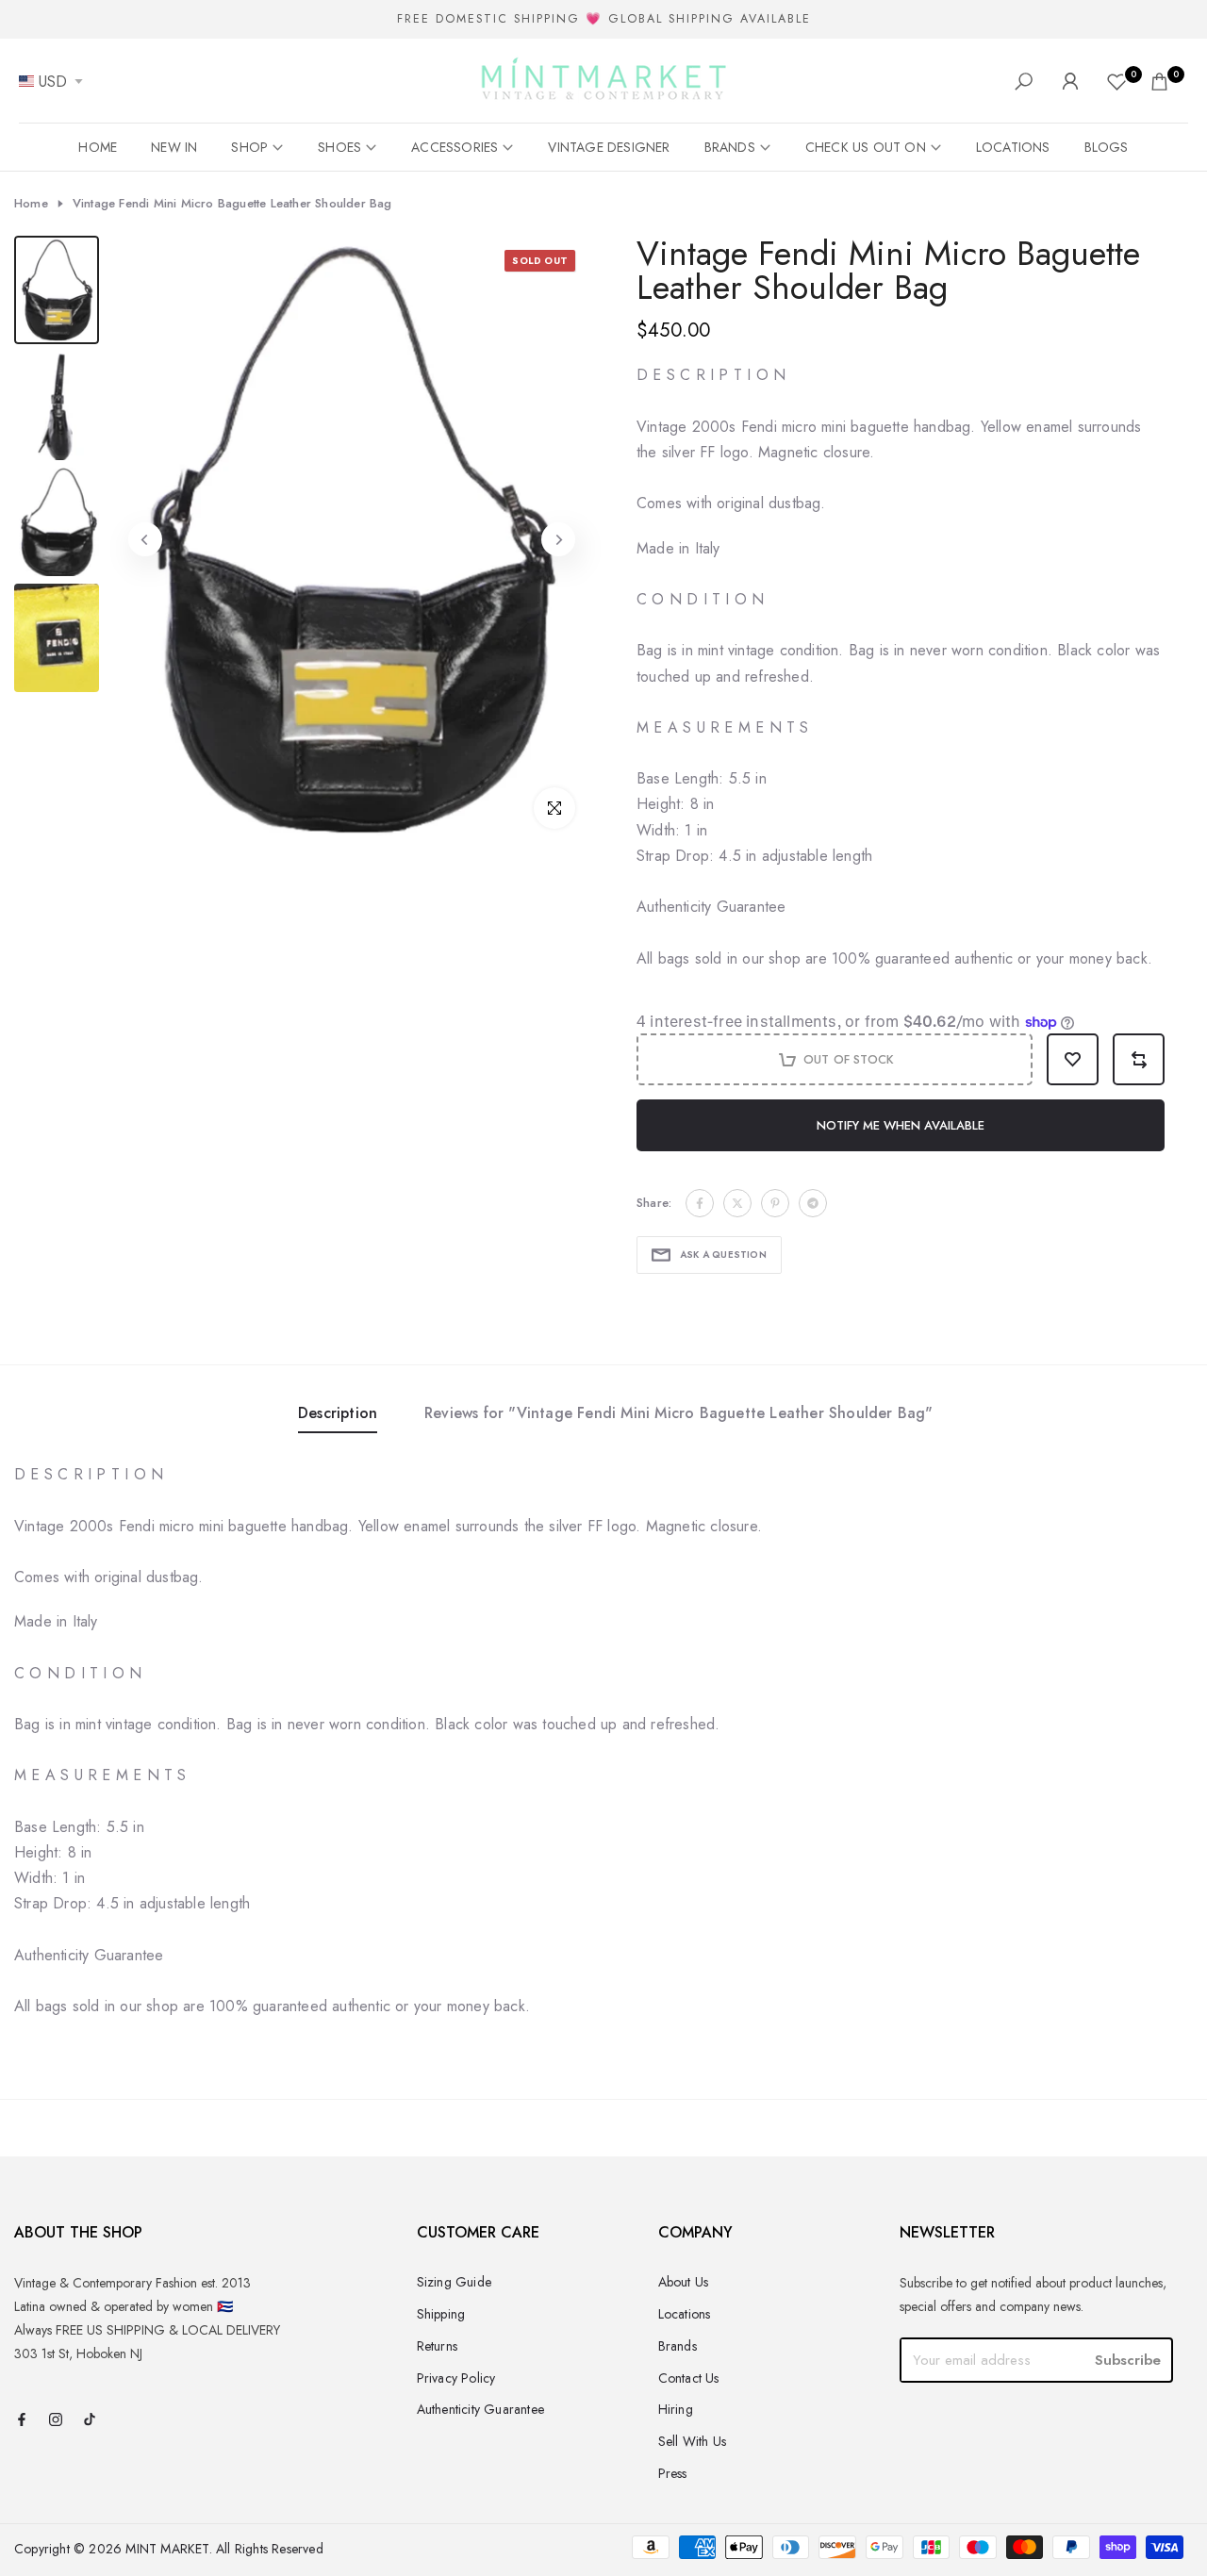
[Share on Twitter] (737, 1203)
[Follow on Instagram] (56, 2421)
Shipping (441, 2314)
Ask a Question (723, 1255)
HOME (98, 147)
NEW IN (174, 147)
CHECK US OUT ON (866, 147)
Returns (437, 2346)
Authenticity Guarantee (480, 2409)
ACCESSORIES (455, 147)
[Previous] (145, 539)
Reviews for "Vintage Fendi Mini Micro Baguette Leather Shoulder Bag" (679, 1413)
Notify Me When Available (901, 1125)
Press (673, 2473)
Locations (685, 2314)
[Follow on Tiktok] (90, 2421)
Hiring (676, 2409)
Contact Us (689, 2378)
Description (338, 1413)
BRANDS (730, 147)
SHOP (249, 147)
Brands (678, 2346)
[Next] (558, 539)
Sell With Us (692, 2441)
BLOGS (1107, 147)
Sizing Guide (454, 2282)
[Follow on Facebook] (22, 2421)
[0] (1117, 82)
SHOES (339, 147)
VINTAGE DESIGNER (609, 147)
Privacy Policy (456, 2378)
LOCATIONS (1013, 147)
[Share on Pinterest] (775, 1203)
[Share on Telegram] (813, 1203)
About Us (684, 2282)
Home (31, 204)
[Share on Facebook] (700, 1203)
